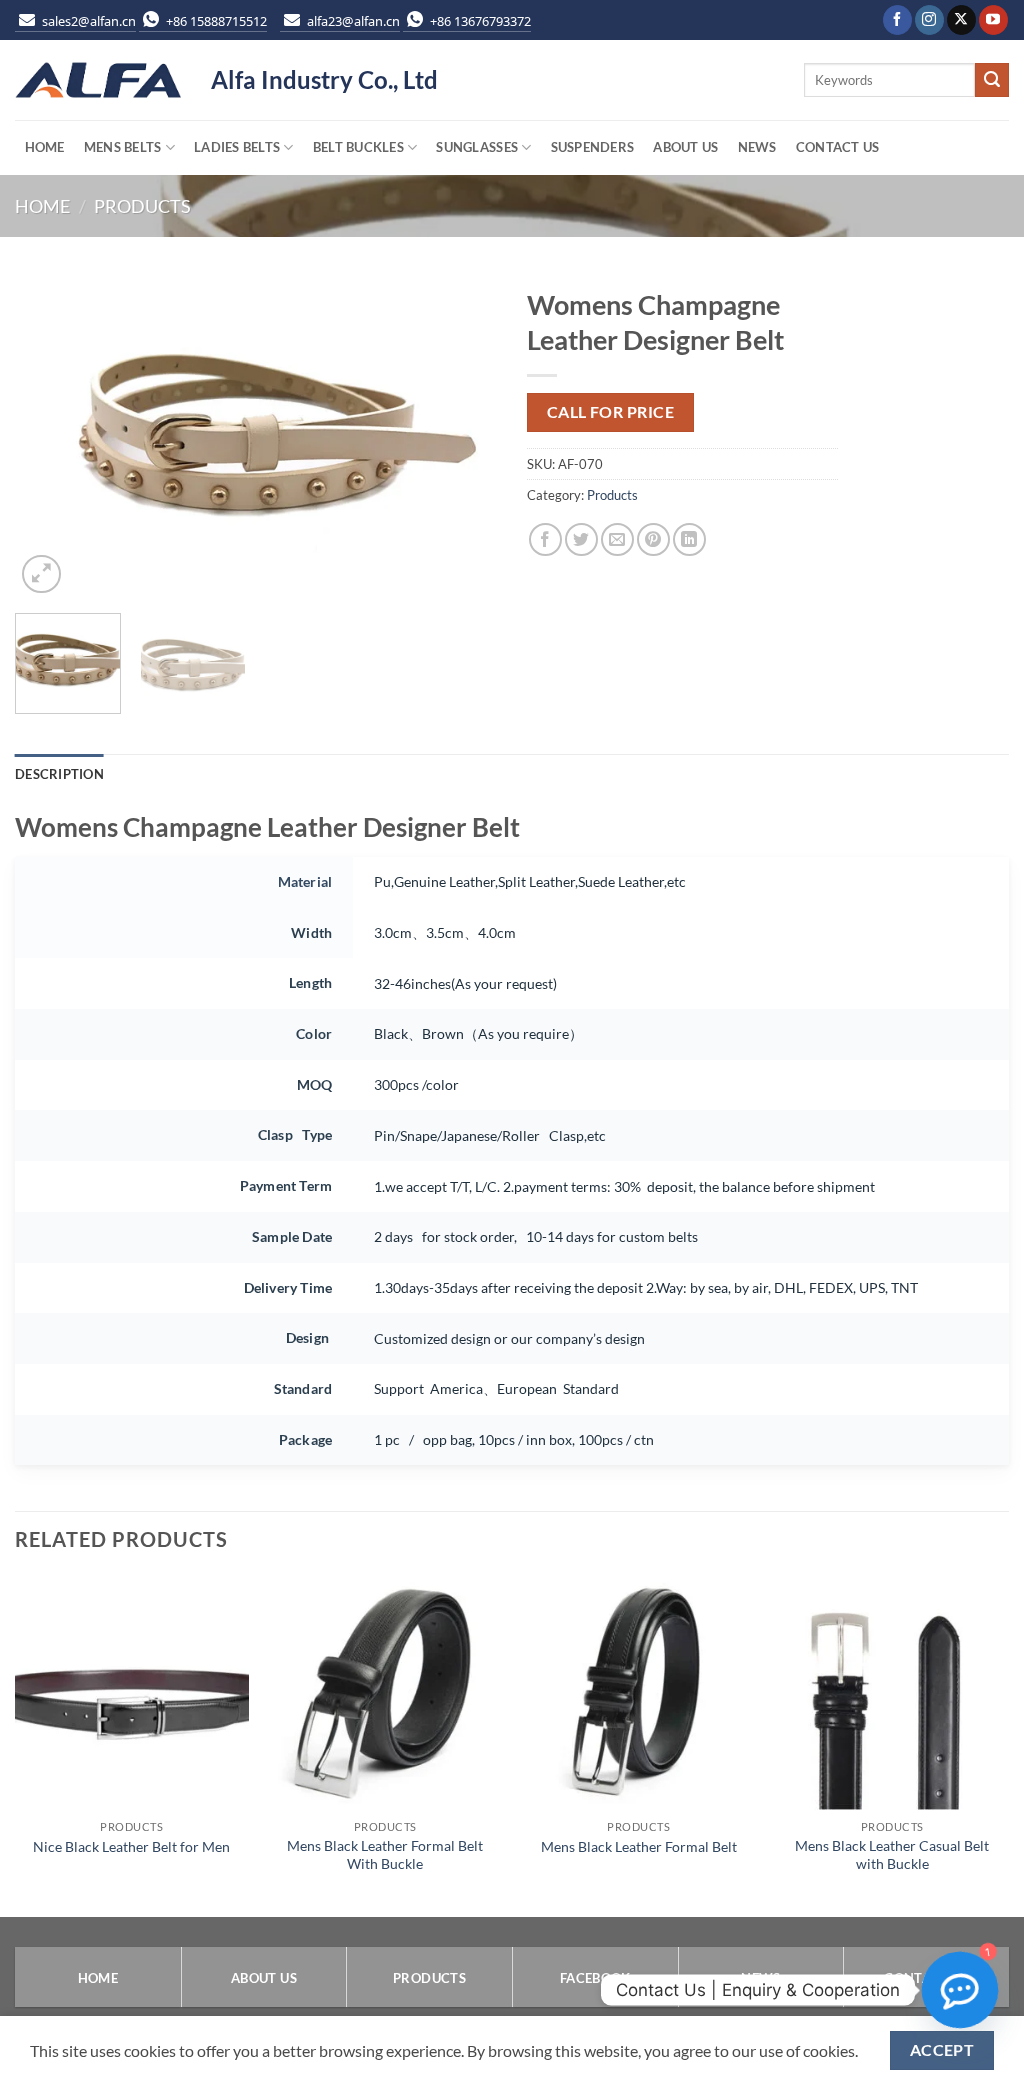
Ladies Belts (237, 147)
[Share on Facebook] (545, 539)
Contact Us (838, 147)
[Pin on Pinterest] (653, 539)
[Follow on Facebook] (897, 20)
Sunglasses (477, 147)
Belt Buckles (358, 147)
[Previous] (50, 438)
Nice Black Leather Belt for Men (131, 1846)
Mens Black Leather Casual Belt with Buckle (892, 1855)
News (757, 147)
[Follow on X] (961, 20)
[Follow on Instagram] (929, 20)
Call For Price (611, 412)
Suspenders (593, 147)
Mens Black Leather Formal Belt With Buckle (385, 1855)
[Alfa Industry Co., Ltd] (98, 80)
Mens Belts (123, 147)
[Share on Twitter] (581, 539)
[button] (41, 574)
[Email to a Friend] (617, 539)
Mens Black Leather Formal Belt (639, 1846)
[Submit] (992, 80)
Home (45, 147)
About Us (685, 147)
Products (142, 206)
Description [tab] (59, 774)
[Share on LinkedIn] (689, 539)
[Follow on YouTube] (993, 20)
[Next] (462, 438)
